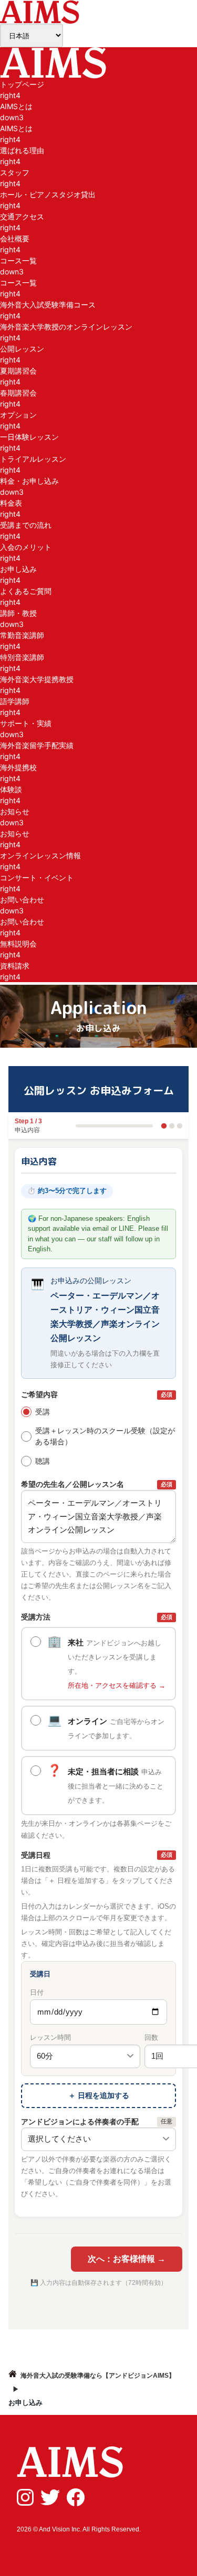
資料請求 (15, 966)
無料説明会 (18, 944)
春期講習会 (18, 393)
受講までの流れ (26, 525)
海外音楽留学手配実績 (37, 745)
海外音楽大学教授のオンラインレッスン (66, 327)
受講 (43, 1412)
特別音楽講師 (22, 657)
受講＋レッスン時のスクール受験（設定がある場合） (105, 1436)
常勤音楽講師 (22, 635)
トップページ (22, 84)
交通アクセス (22, 216)
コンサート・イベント (37, 877)
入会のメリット (26, 547)
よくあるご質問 (26, 591)
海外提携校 (18, 767)
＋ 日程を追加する (99, 2095)
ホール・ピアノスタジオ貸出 (48, 194)
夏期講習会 (18, 371)
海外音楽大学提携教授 (37, 679)
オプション (18, 415)
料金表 (11, 503)
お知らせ (15, 833)
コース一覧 (18, 283)
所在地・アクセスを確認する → (117, 1686)
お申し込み (18, 569)
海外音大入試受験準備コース (48, 305)
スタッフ (15, 172)
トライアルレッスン (33, 459)
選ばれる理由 (22, 150)
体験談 (11, 789)
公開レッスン (22, 349)
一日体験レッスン (29, 437)
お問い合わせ (22, 922)
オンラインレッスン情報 (40, 855)
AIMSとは (16, 128)
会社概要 (15, 238)
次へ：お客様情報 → (127, 2259)
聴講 (43, 1461)
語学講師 (15, 701)
